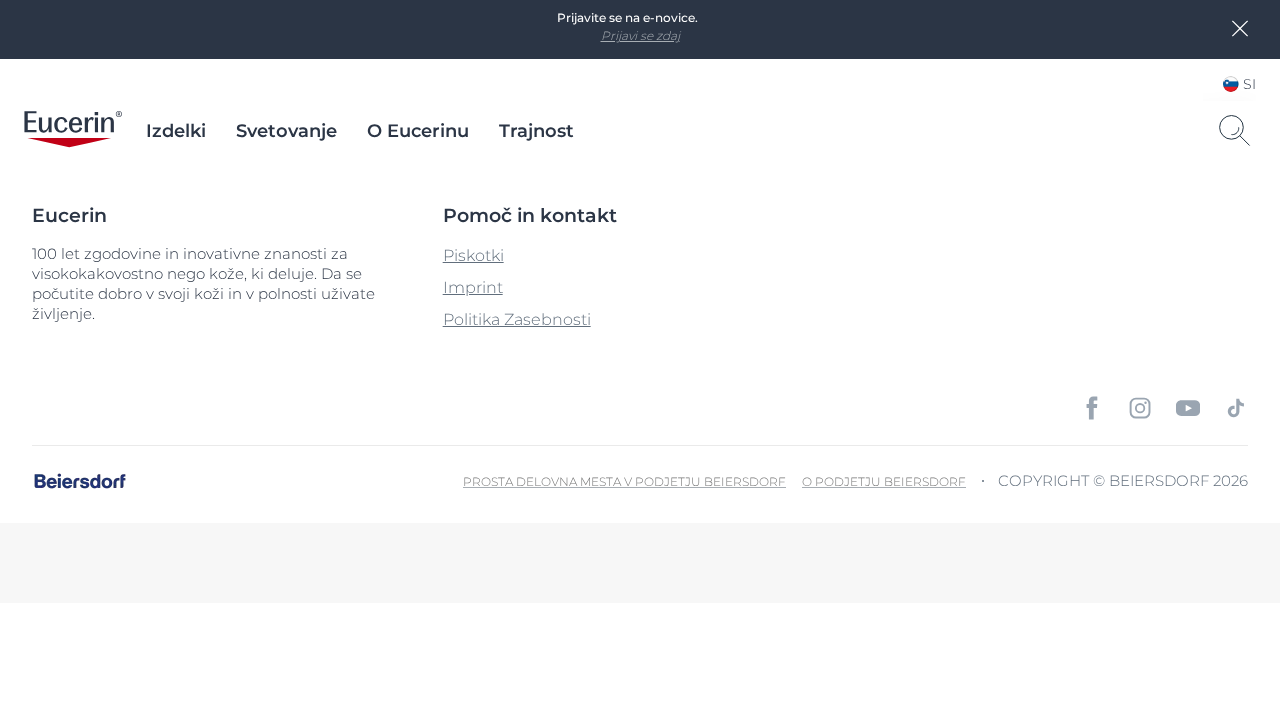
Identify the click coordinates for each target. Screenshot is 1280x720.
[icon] (1092, 408)
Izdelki (176, 131)
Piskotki (473, 255)
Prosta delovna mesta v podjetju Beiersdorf (624, 481)
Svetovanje (286, 131)
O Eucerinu (418, 131)
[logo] (73, 131)
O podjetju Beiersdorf (884, 481)
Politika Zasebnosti (517, 319)
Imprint (473, 287)
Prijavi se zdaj (640, 35)
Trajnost (536, 131)
